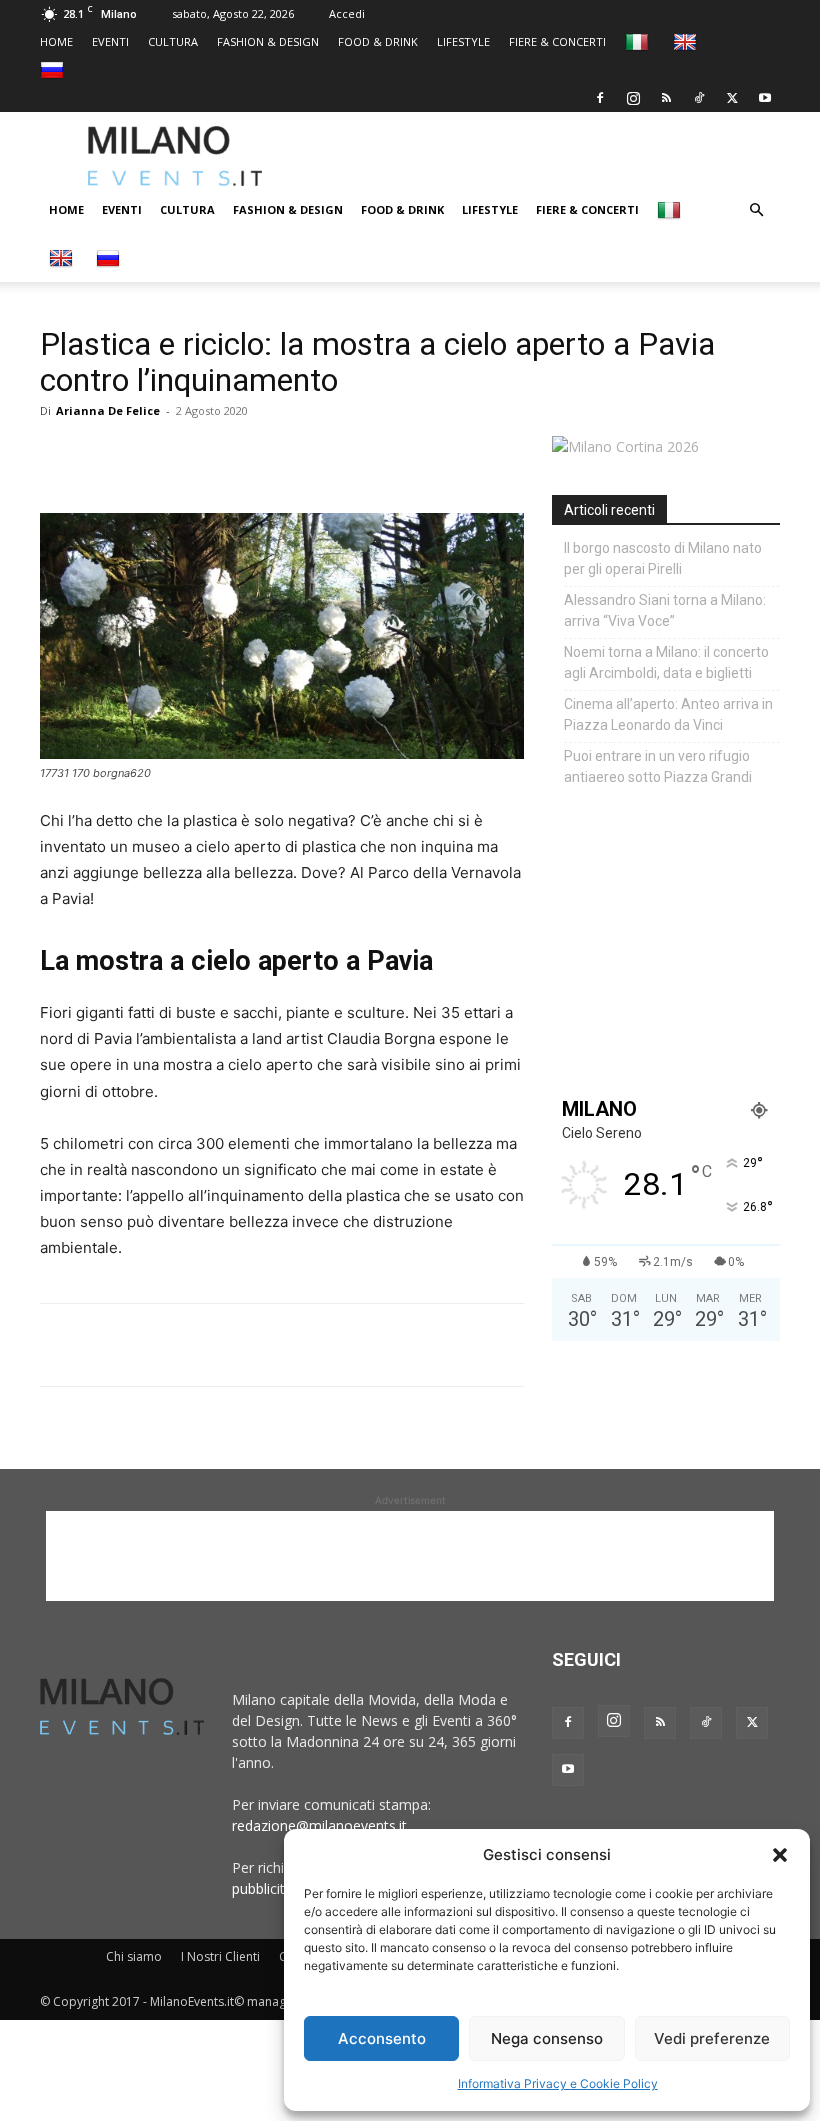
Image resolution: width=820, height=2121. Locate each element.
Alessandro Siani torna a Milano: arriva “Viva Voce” (665, 610)
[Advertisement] (565, 156)
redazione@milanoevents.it (319, 1825)
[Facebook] (600, 98)
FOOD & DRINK (378, 41)
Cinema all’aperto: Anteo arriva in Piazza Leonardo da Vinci (668, 714)
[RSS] (666, 98)
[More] (291, 456)
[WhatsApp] (152, 456)
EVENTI (110, 41)
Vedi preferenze (712, 2038)
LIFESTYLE (463, 41)
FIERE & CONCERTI (557, 41)
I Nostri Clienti (220, 1956)
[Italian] (639, 41)
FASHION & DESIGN (268, 41)
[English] (687, 41)
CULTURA (173, 41)
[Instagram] (633, 98)
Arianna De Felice (108, 410)
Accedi (347, 13)
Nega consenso (547, 2038)
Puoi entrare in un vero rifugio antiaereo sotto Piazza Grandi (658, 766)
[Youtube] (765, 98)
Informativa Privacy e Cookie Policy (558, 2083)
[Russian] (54, 69)
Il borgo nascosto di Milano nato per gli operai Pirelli (663, 558)
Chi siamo (134, 1956)
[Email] (244, 456)
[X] (732, 98)
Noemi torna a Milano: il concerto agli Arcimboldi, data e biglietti (666, 662)
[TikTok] (699, 98)
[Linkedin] (198, 456)
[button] (780, 1855)
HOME (56, 41)
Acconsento (382, 2038)
